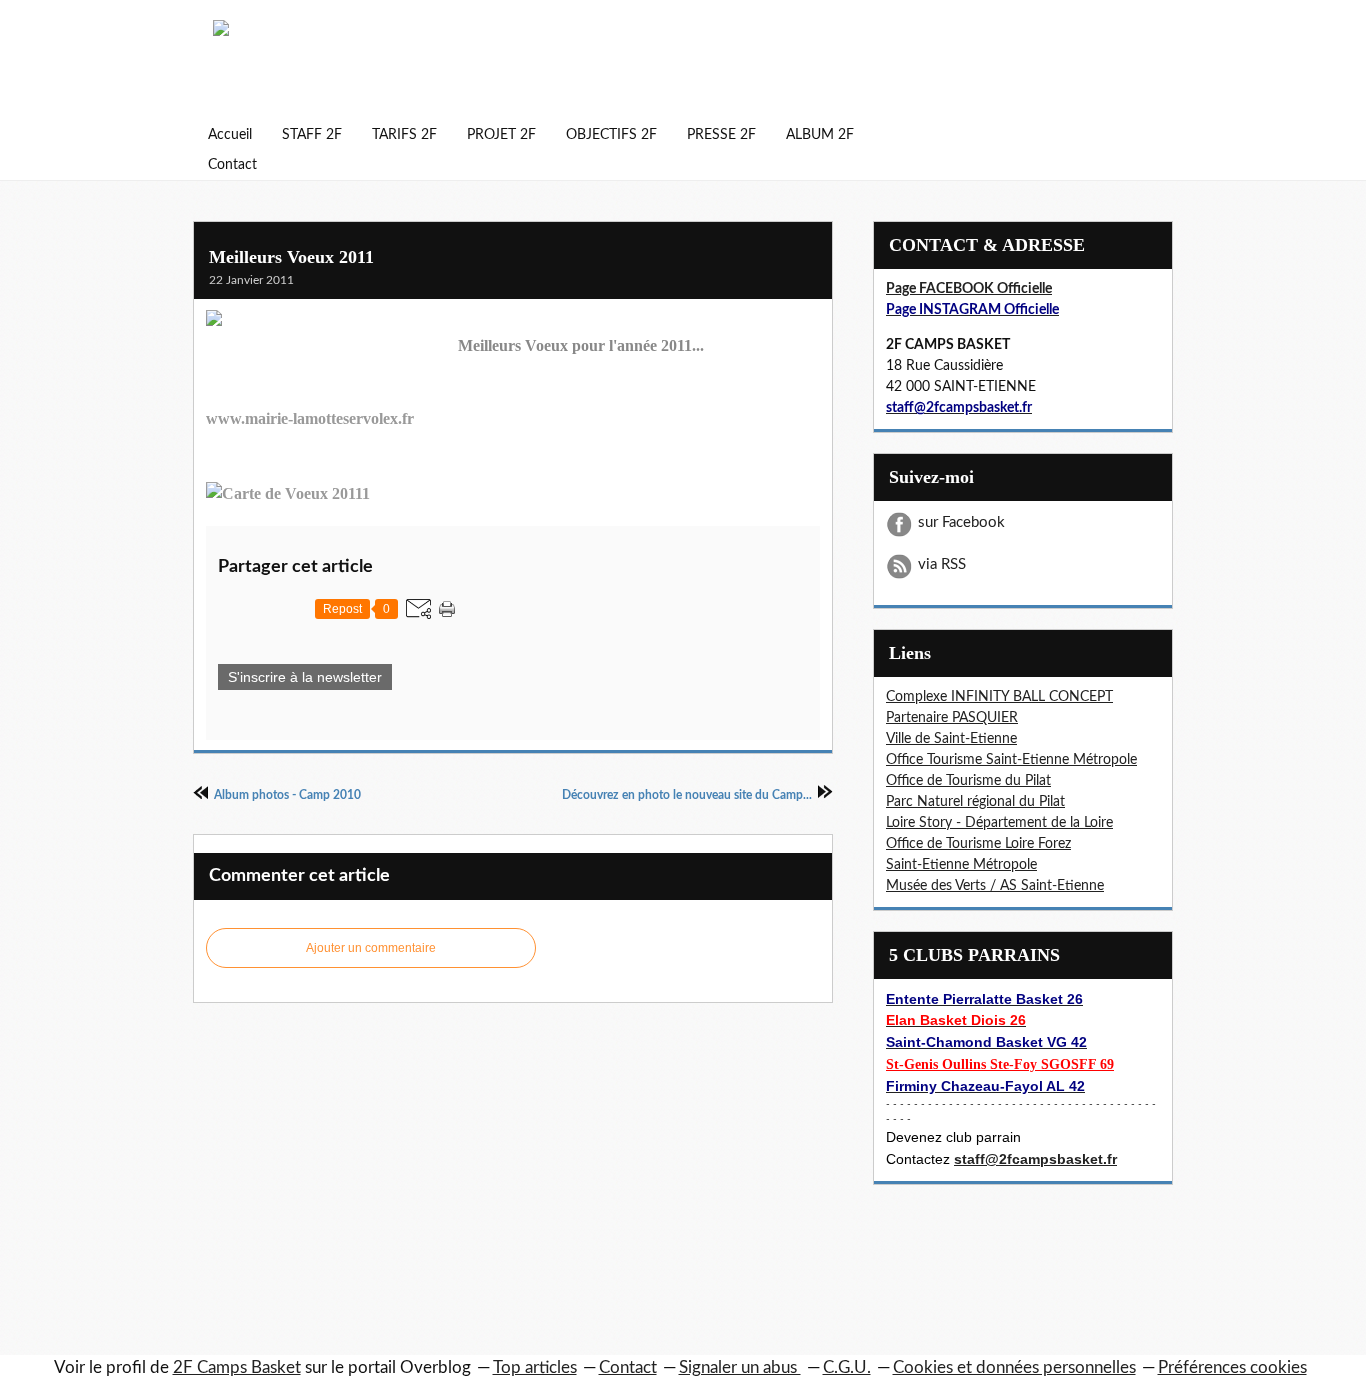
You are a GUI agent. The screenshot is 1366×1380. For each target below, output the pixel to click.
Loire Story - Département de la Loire (999, 823)
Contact (232, 165)
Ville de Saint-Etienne (951, 739)
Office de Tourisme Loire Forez (978, 844)
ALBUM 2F (820, 135)
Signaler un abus (740, 1367)
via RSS (942, 564)
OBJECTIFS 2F (611, 135)
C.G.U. (847, 1367)
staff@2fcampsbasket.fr (1035, 1159)
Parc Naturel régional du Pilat (975, 802)
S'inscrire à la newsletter (305, 677)
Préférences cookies (1232, 1367)
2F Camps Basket (237, 1367)
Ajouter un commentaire (371, 948)
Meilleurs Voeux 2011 (291, 257)
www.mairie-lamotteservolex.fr (310, 418)
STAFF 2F (312, 135)
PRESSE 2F (721, 135)
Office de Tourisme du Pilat (968, 781)
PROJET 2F (501, 135)
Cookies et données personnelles (1014, 1367)
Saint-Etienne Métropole (961, 865)
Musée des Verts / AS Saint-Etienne (995, 886)
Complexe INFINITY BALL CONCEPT (999, 697)
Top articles (535, 1367)
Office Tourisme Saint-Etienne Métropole (1011, 760)
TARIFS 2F (404, 135)
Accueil (230, 135)
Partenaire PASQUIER (952, 718)
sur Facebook (961, 522)
